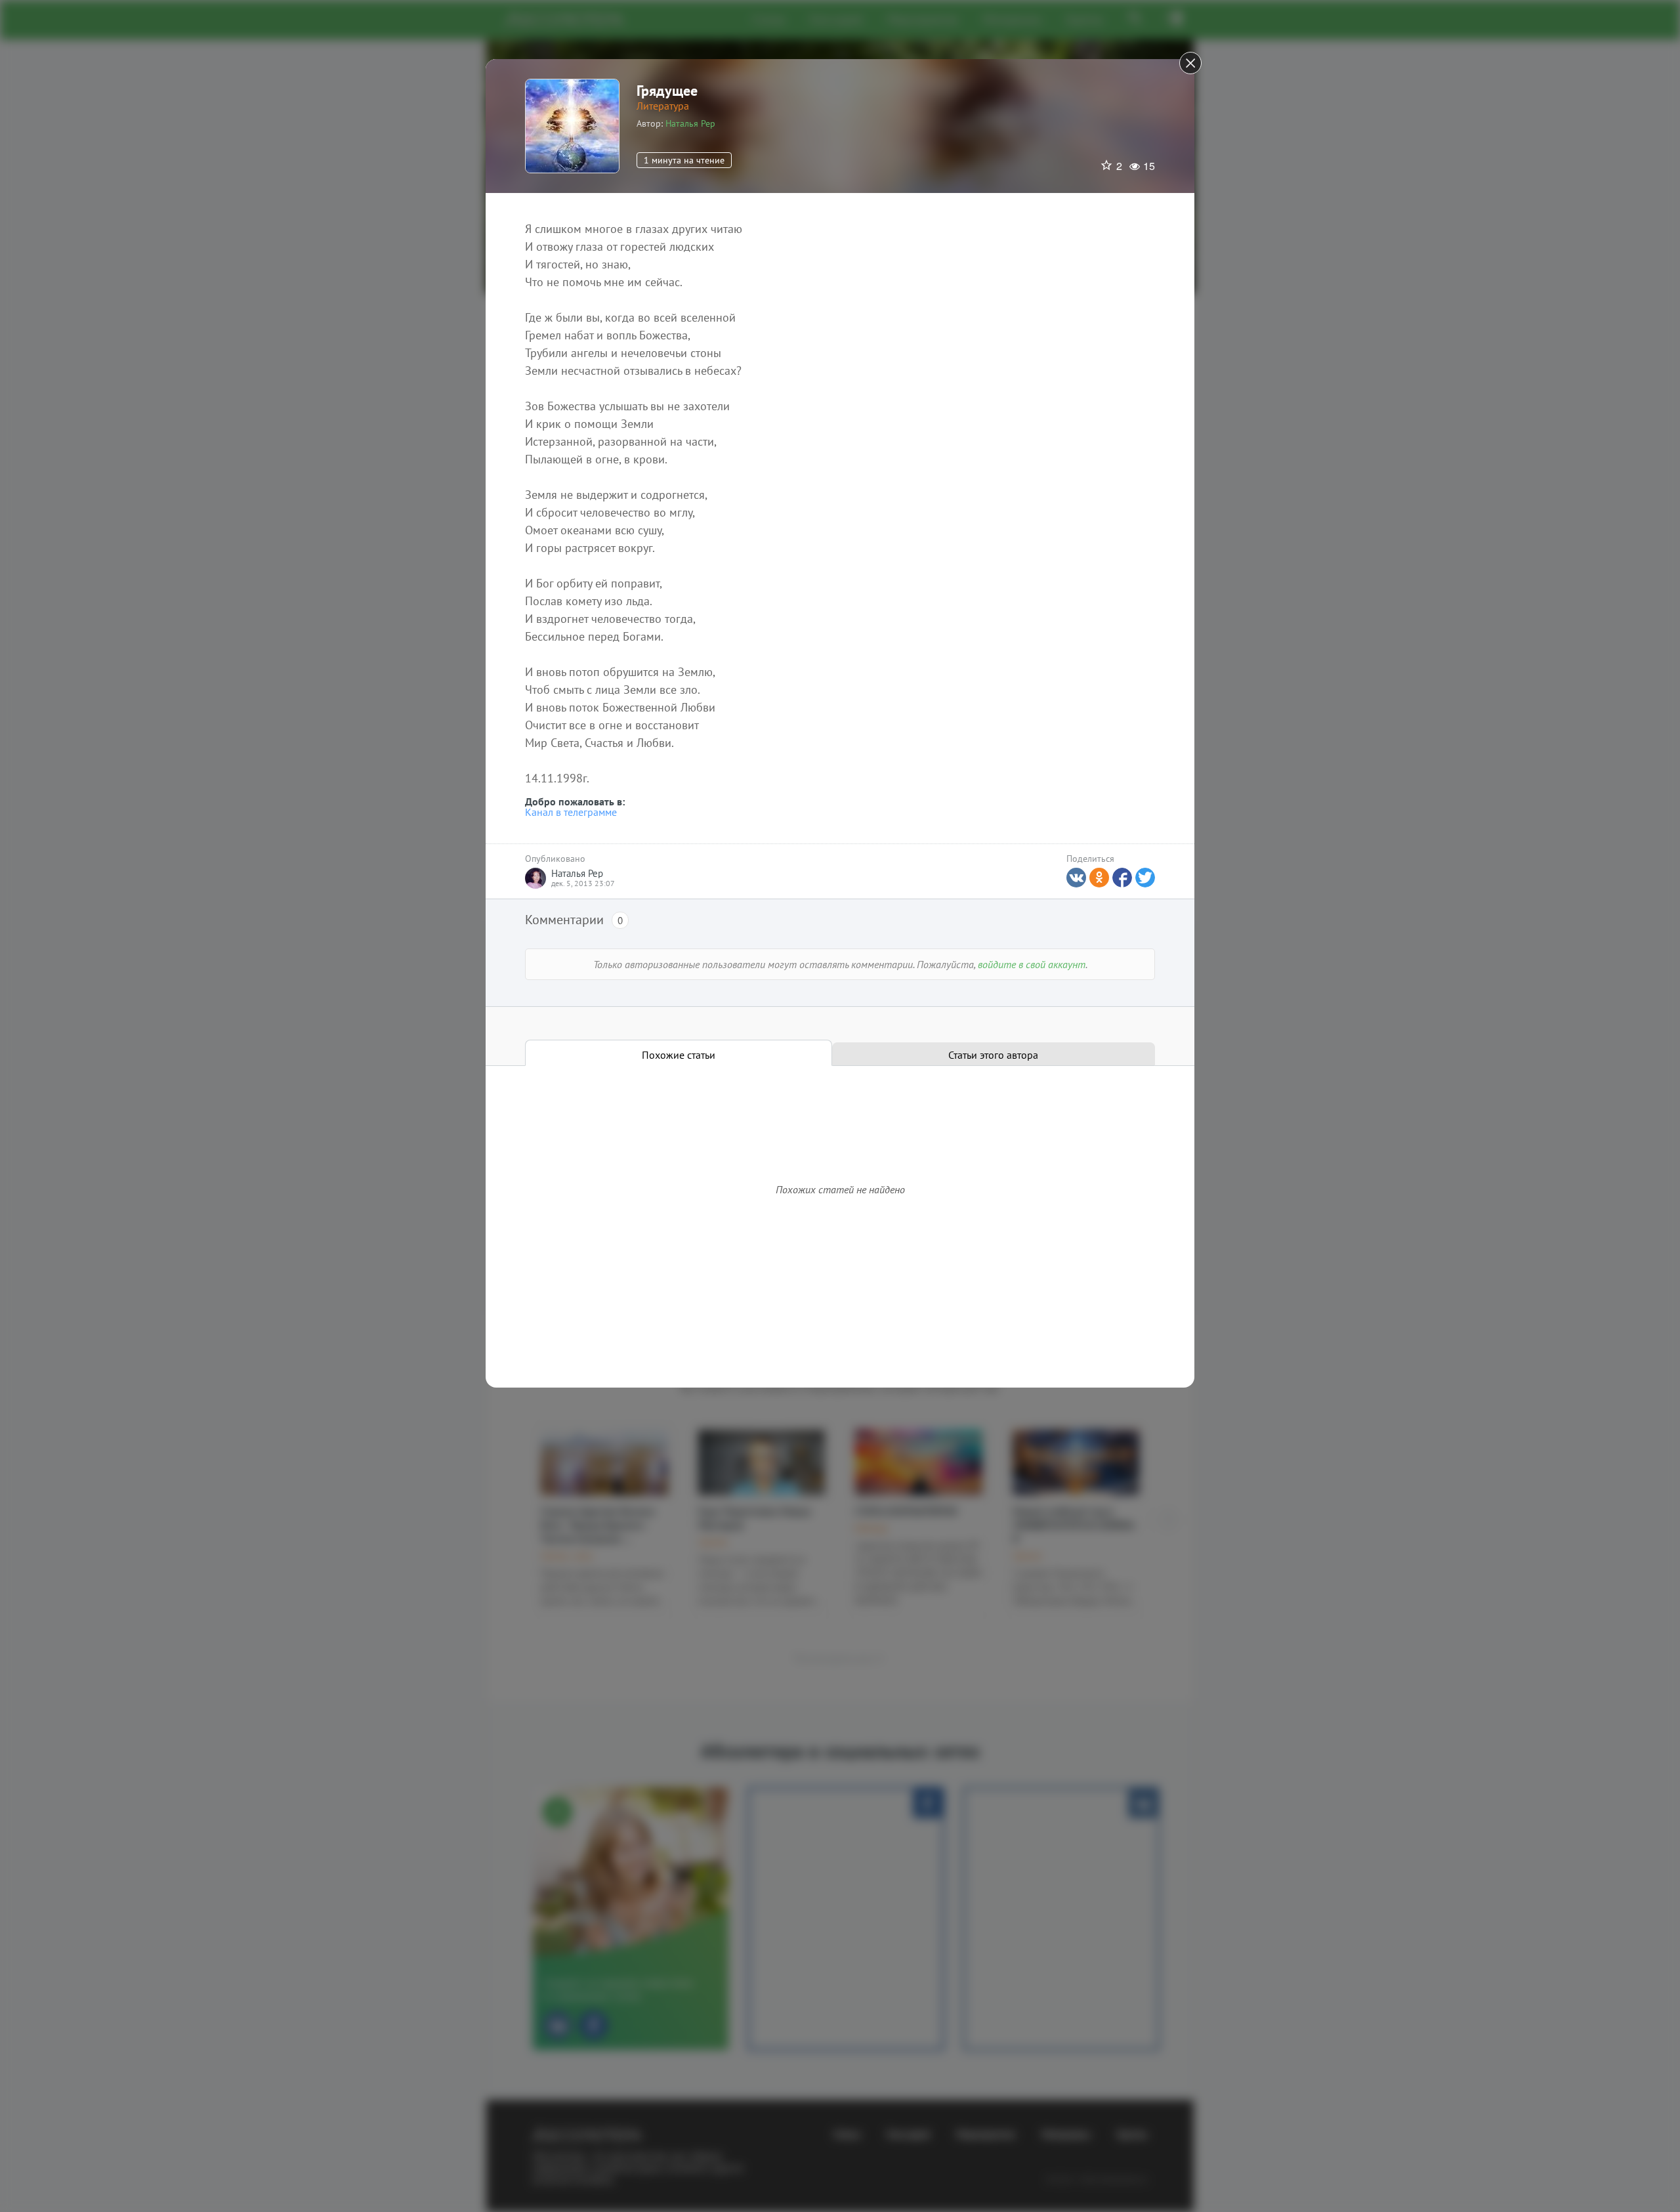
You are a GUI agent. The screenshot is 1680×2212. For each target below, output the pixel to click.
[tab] (679, 1053)
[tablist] (840, 1053)
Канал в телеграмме (571, 812)
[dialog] (840, 1106)
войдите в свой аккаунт (1032, 964)
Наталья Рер (690, 123)
